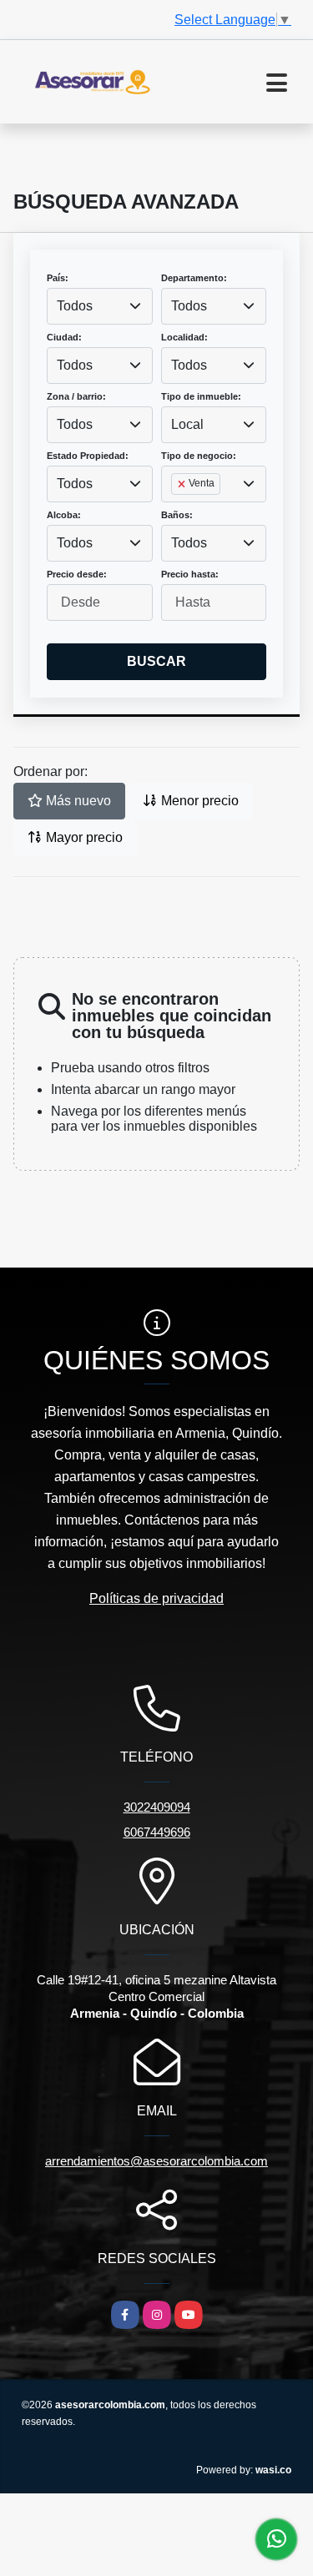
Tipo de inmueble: (201, 396)
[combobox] (100, 306)
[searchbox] (176, 511)
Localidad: (184, 337)
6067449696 (157, 1832)
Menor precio (198, 801)
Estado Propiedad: (88, 456)
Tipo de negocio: (199, 456)
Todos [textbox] (75, 306)
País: (58, 278)
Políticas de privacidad (156, 1598)
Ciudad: (64, 337)
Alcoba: (64, 515)
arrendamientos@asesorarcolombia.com (156, 2161)
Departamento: (194, 278)
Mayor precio (83, 837)
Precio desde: (77, 574)
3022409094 (157, 1807)
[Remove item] (183, 484)
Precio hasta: (190, 574)
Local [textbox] (187, 424)
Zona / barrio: (76, 396)
